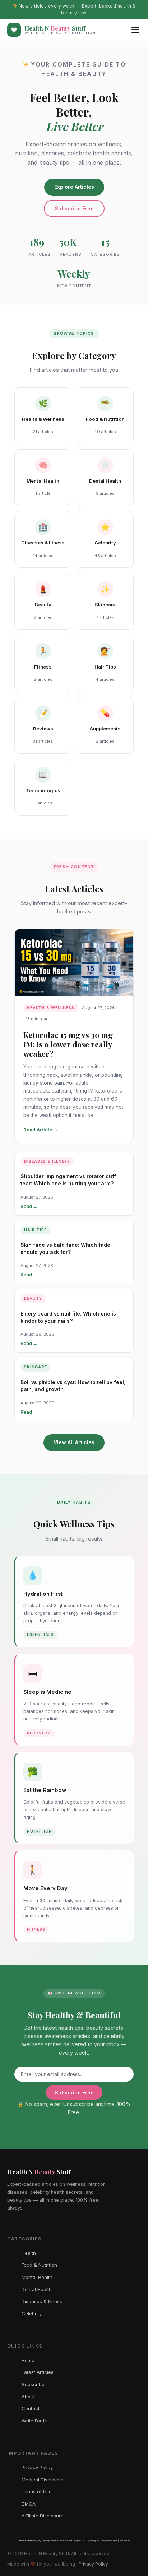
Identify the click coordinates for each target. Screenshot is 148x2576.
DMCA (29, 2504)
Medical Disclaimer (43, 2480)
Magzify (37, 2541)
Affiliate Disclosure (43, 2516)
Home (28, 2360)
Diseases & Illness (42, 2301)
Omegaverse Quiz (109, 2541)
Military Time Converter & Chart (58, 2541)
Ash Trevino (125, 2541)
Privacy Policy (37, 2467)
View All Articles (74, 1442)
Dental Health (37, 2289)
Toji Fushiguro (93, 2541)
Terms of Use (37, 2491)
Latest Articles (38, 2372)
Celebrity (32, 2313)
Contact (31, 2408)
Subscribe (33, 2384)
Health (29, 2253)
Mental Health (37, 2277)
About (28, 2397)
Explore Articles (74, 187)
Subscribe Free (74, 208)
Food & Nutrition (39, 2265)
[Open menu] (135, 30)
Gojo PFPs (79, 2541)
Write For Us (35, 2421)
